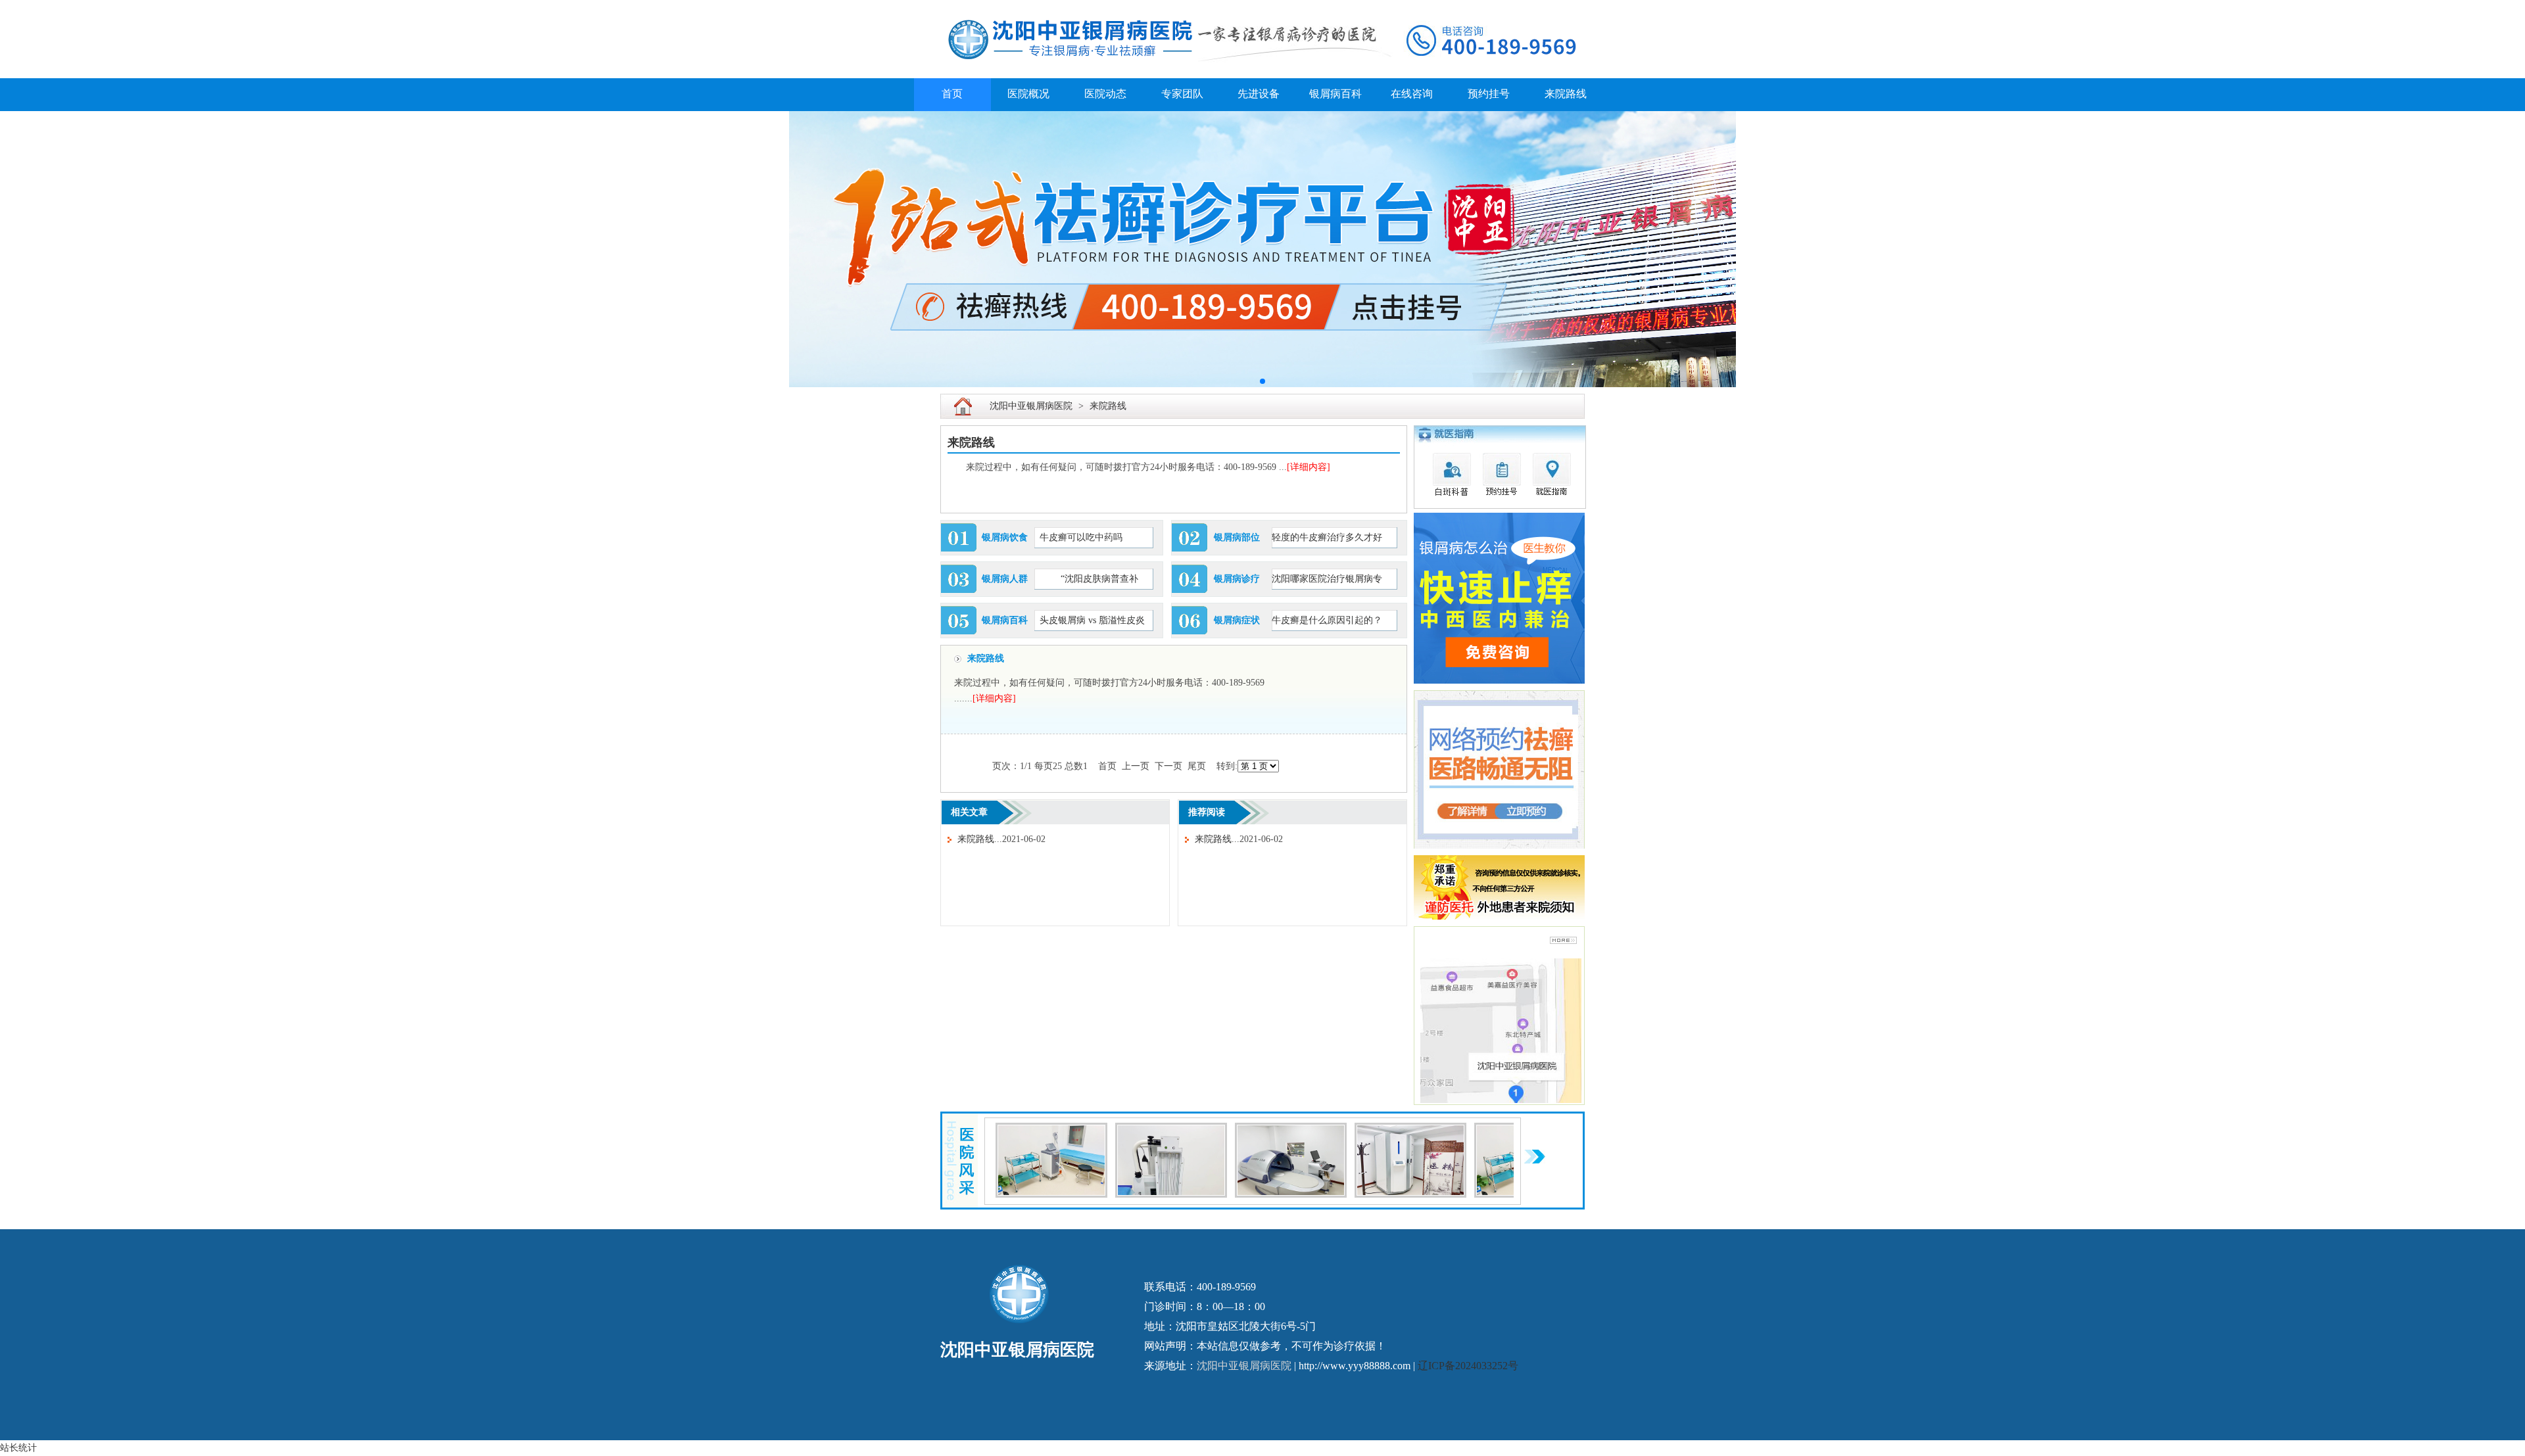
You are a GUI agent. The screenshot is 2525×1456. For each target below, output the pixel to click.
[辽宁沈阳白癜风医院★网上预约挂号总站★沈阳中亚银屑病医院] (1262, 8)
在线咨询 (1412, 94)
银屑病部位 (1237, 537)
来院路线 (1566, 94)
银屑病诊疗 (1237, 579)
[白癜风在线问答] (1499, 698)
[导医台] (1291, 1130)
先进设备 (1259, 94)
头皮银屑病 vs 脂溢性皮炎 (1092, 620)
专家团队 (1182, 94)
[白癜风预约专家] (1501, 433)
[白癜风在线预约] (1499, 520)
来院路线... (980, 839)
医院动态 (1105, 94)
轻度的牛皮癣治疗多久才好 (1327, 537)
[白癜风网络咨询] (1491, 249)
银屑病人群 (1005, 579)
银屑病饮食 (1005, 537)
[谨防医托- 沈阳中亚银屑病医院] (1499, 863)
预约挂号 (1489, 94)
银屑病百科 (1335, 94)
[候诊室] (1410, 1130)
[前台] (1051, 1130)
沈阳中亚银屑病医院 (1031, 406)
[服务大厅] (1171, 1130)
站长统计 (18, 1448)
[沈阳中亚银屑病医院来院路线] (1563, 940)
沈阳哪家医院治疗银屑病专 (1327, 579)
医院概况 (1028, 94)
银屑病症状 (1237, 620)
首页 (952, 94)
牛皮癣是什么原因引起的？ (1327, 620)
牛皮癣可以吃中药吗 (1081, 537)
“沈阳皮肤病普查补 (1089, 579)
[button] (1262, 381)
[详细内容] (1309, 467)
